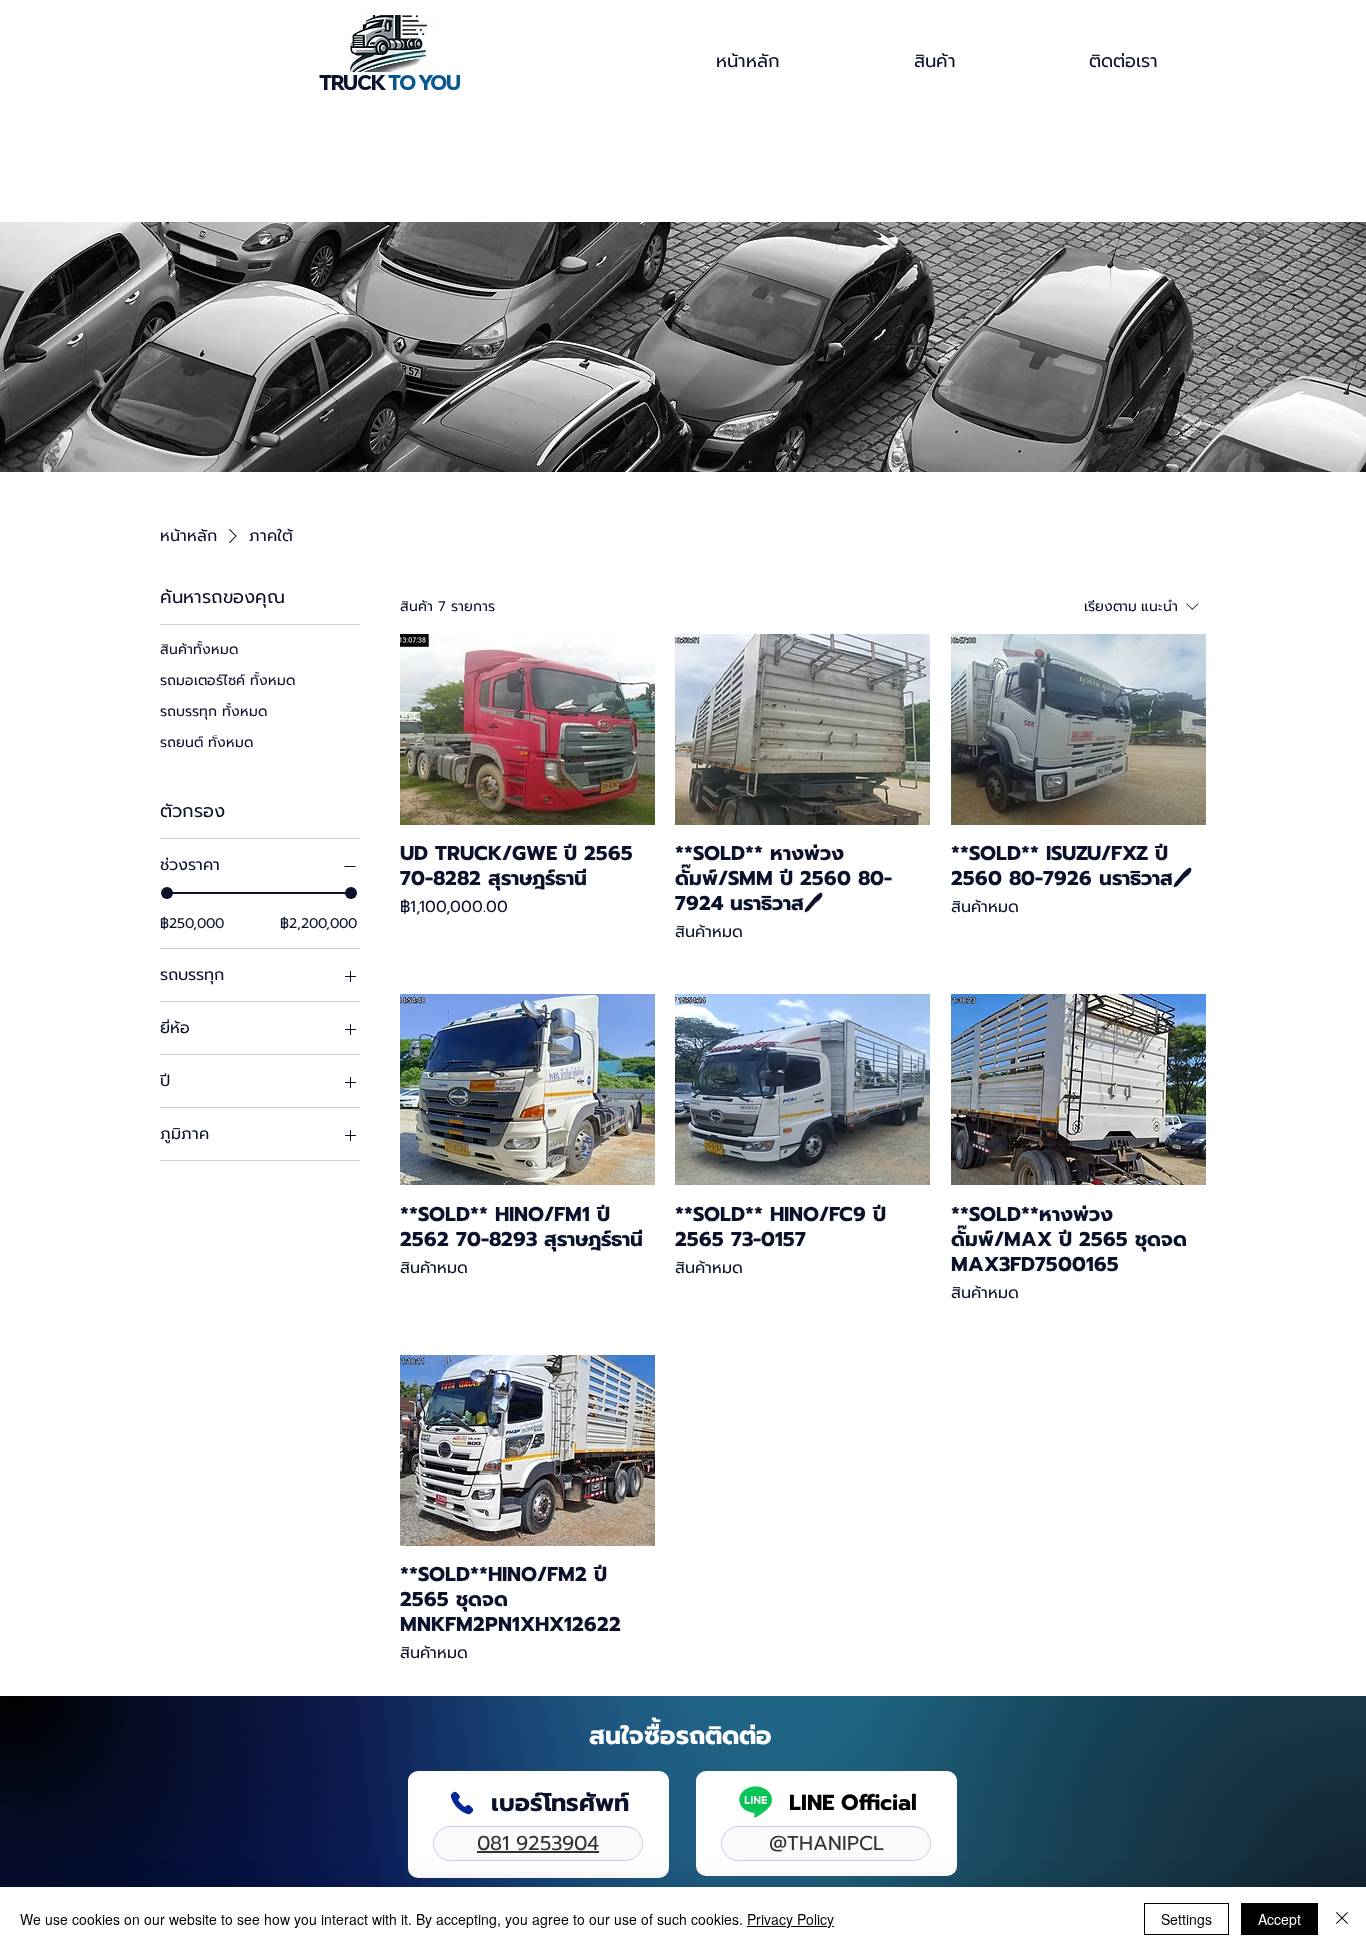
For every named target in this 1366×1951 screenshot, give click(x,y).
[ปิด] (1342, 1919)
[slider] (167, 894)
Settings (1186, 1919)
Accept (1279, 1919)
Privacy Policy (790, 1919)
